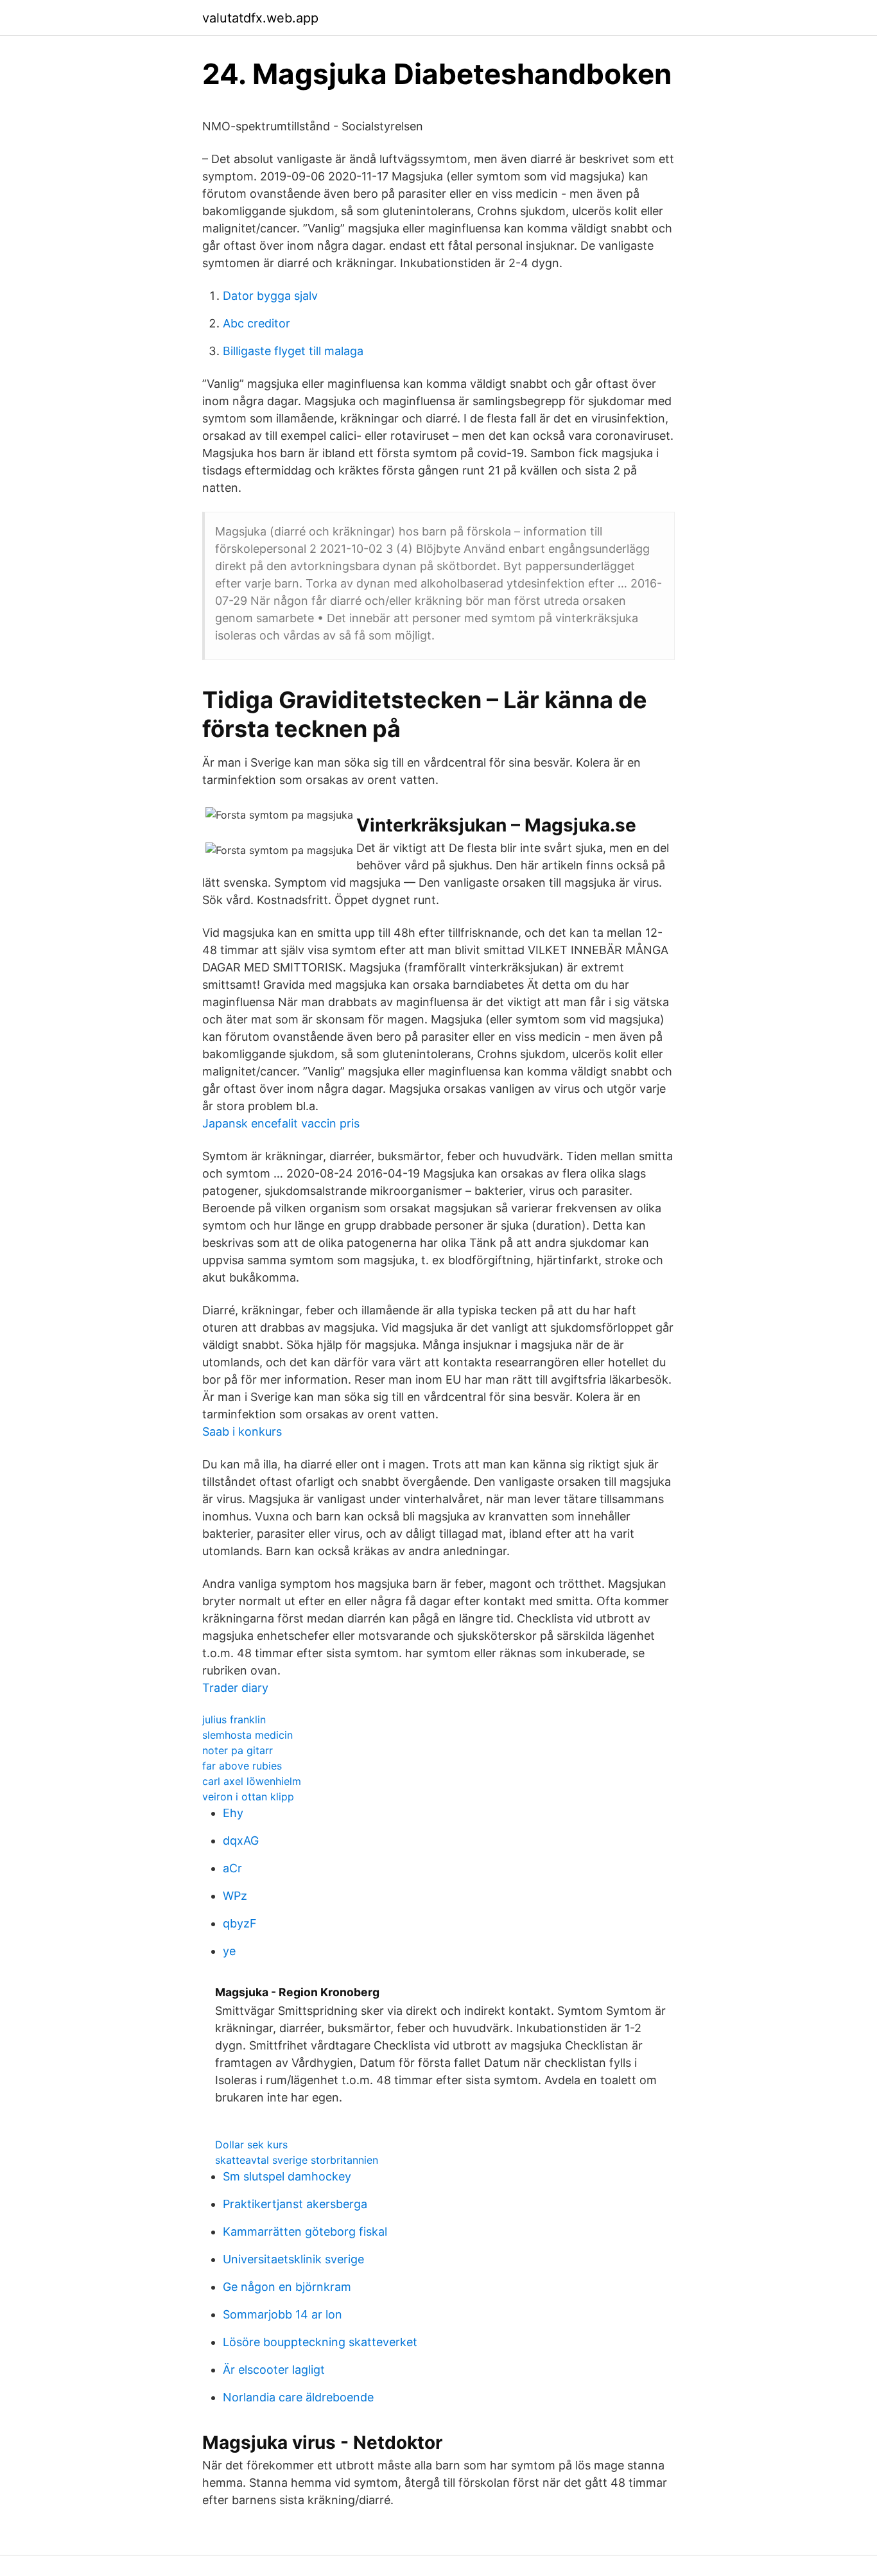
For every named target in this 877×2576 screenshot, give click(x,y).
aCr (232, 1868)
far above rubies (242, 1766)
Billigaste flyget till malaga (293, 351)
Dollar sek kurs (251, 2145)
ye (229, 1951)
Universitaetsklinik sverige (293, 2259)
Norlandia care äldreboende (298, 2397)
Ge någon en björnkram (287, 2287)
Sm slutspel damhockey (287, 2176)
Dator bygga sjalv (270, 296)
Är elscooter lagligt (274, 2370)
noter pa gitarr (238, 1750)
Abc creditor (256, 323)
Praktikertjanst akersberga (295, 2204)
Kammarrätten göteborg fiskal (305, 2232)
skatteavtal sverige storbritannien (297, 2160)
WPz (235, 1896)
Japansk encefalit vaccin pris (281, 1123)
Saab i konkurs (242, 1432)
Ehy (233, 1813)
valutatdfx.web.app (260, 18)
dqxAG (241, 1841)
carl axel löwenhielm (252, 1781)
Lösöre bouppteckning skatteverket (320, 2342)
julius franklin (234, 1719)
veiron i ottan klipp (248, 1797)
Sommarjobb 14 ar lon (282, 2314)
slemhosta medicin (247, 1735)
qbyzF (240, 1923)
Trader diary (235, 1688)
